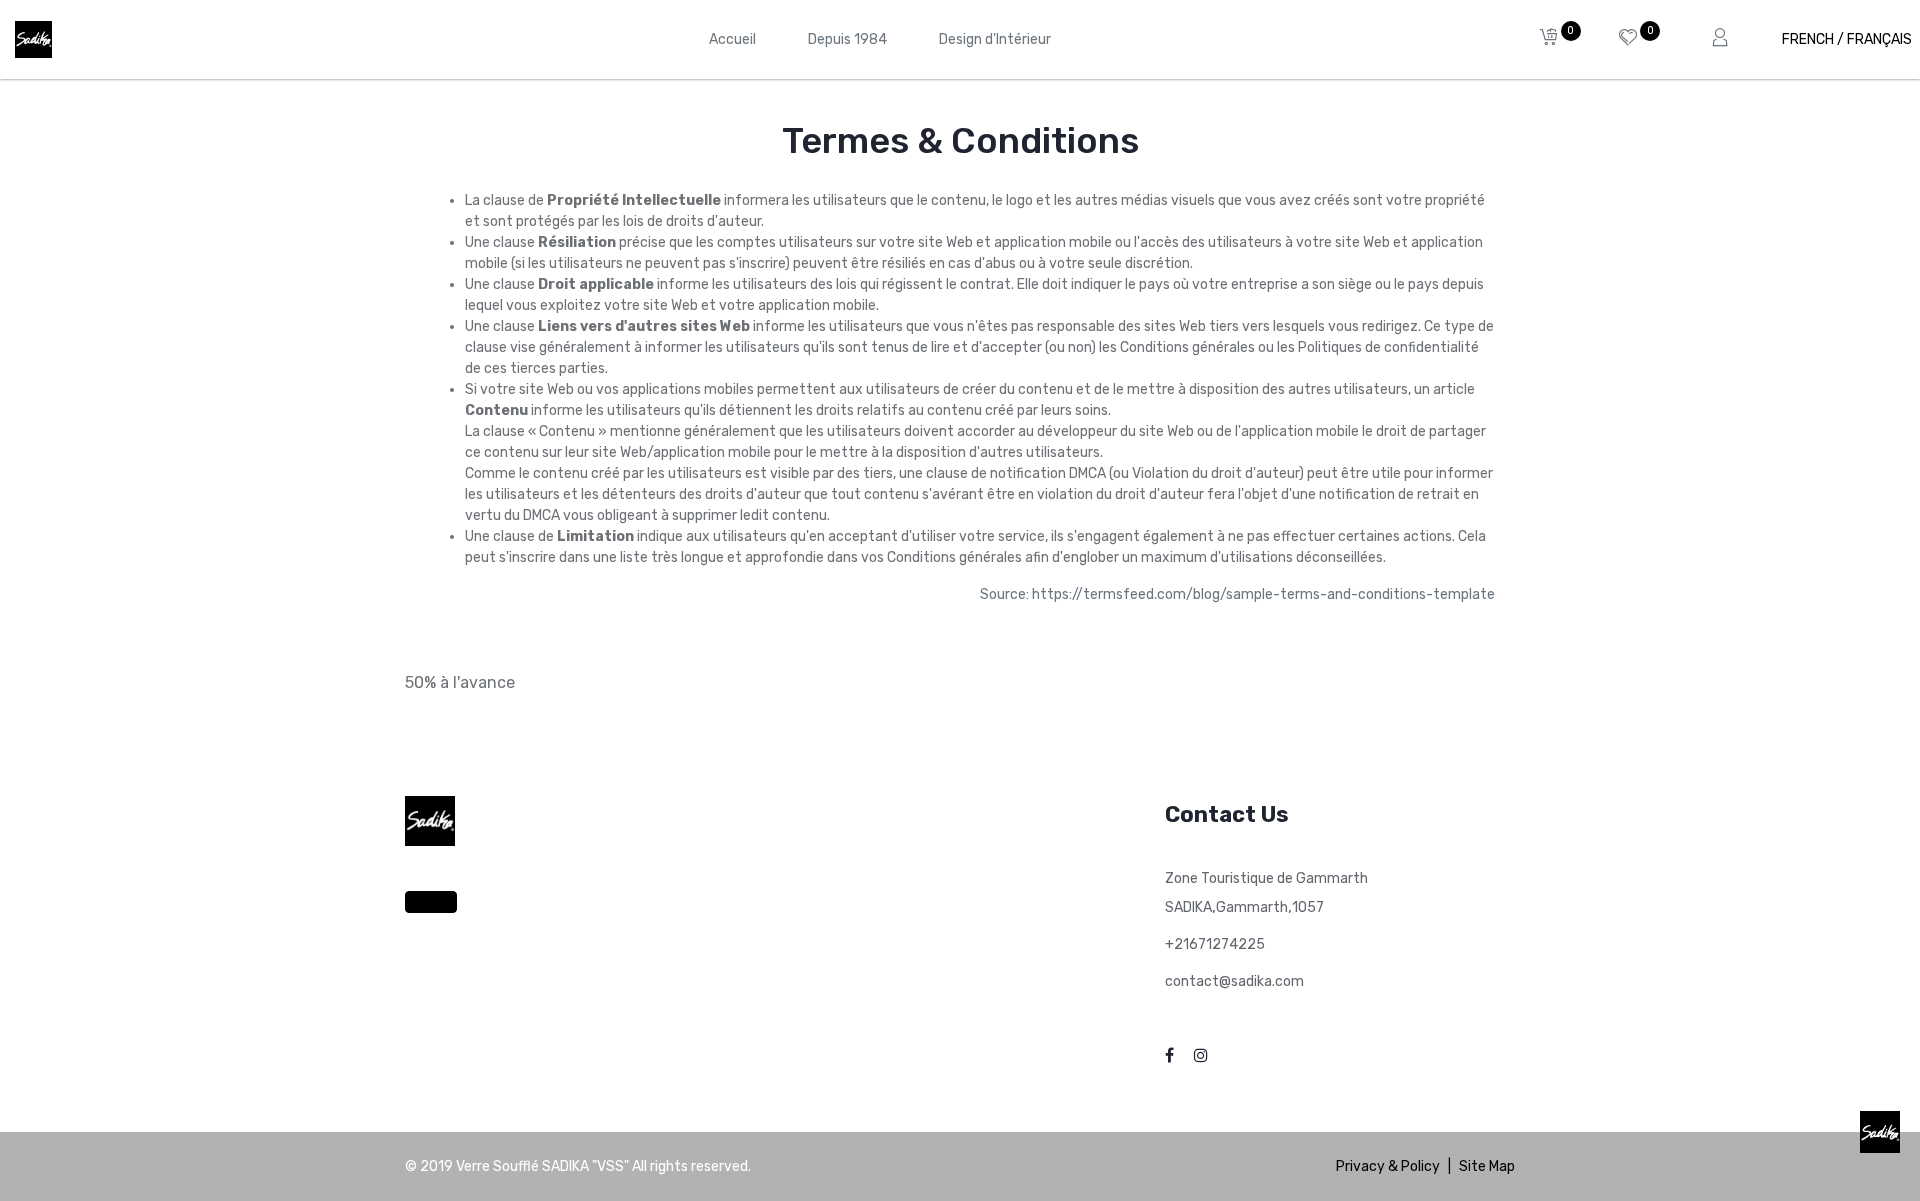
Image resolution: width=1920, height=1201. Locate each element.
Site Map (1487, 1166)
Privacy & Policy (1388, 1166)
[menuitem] (732, 39)
